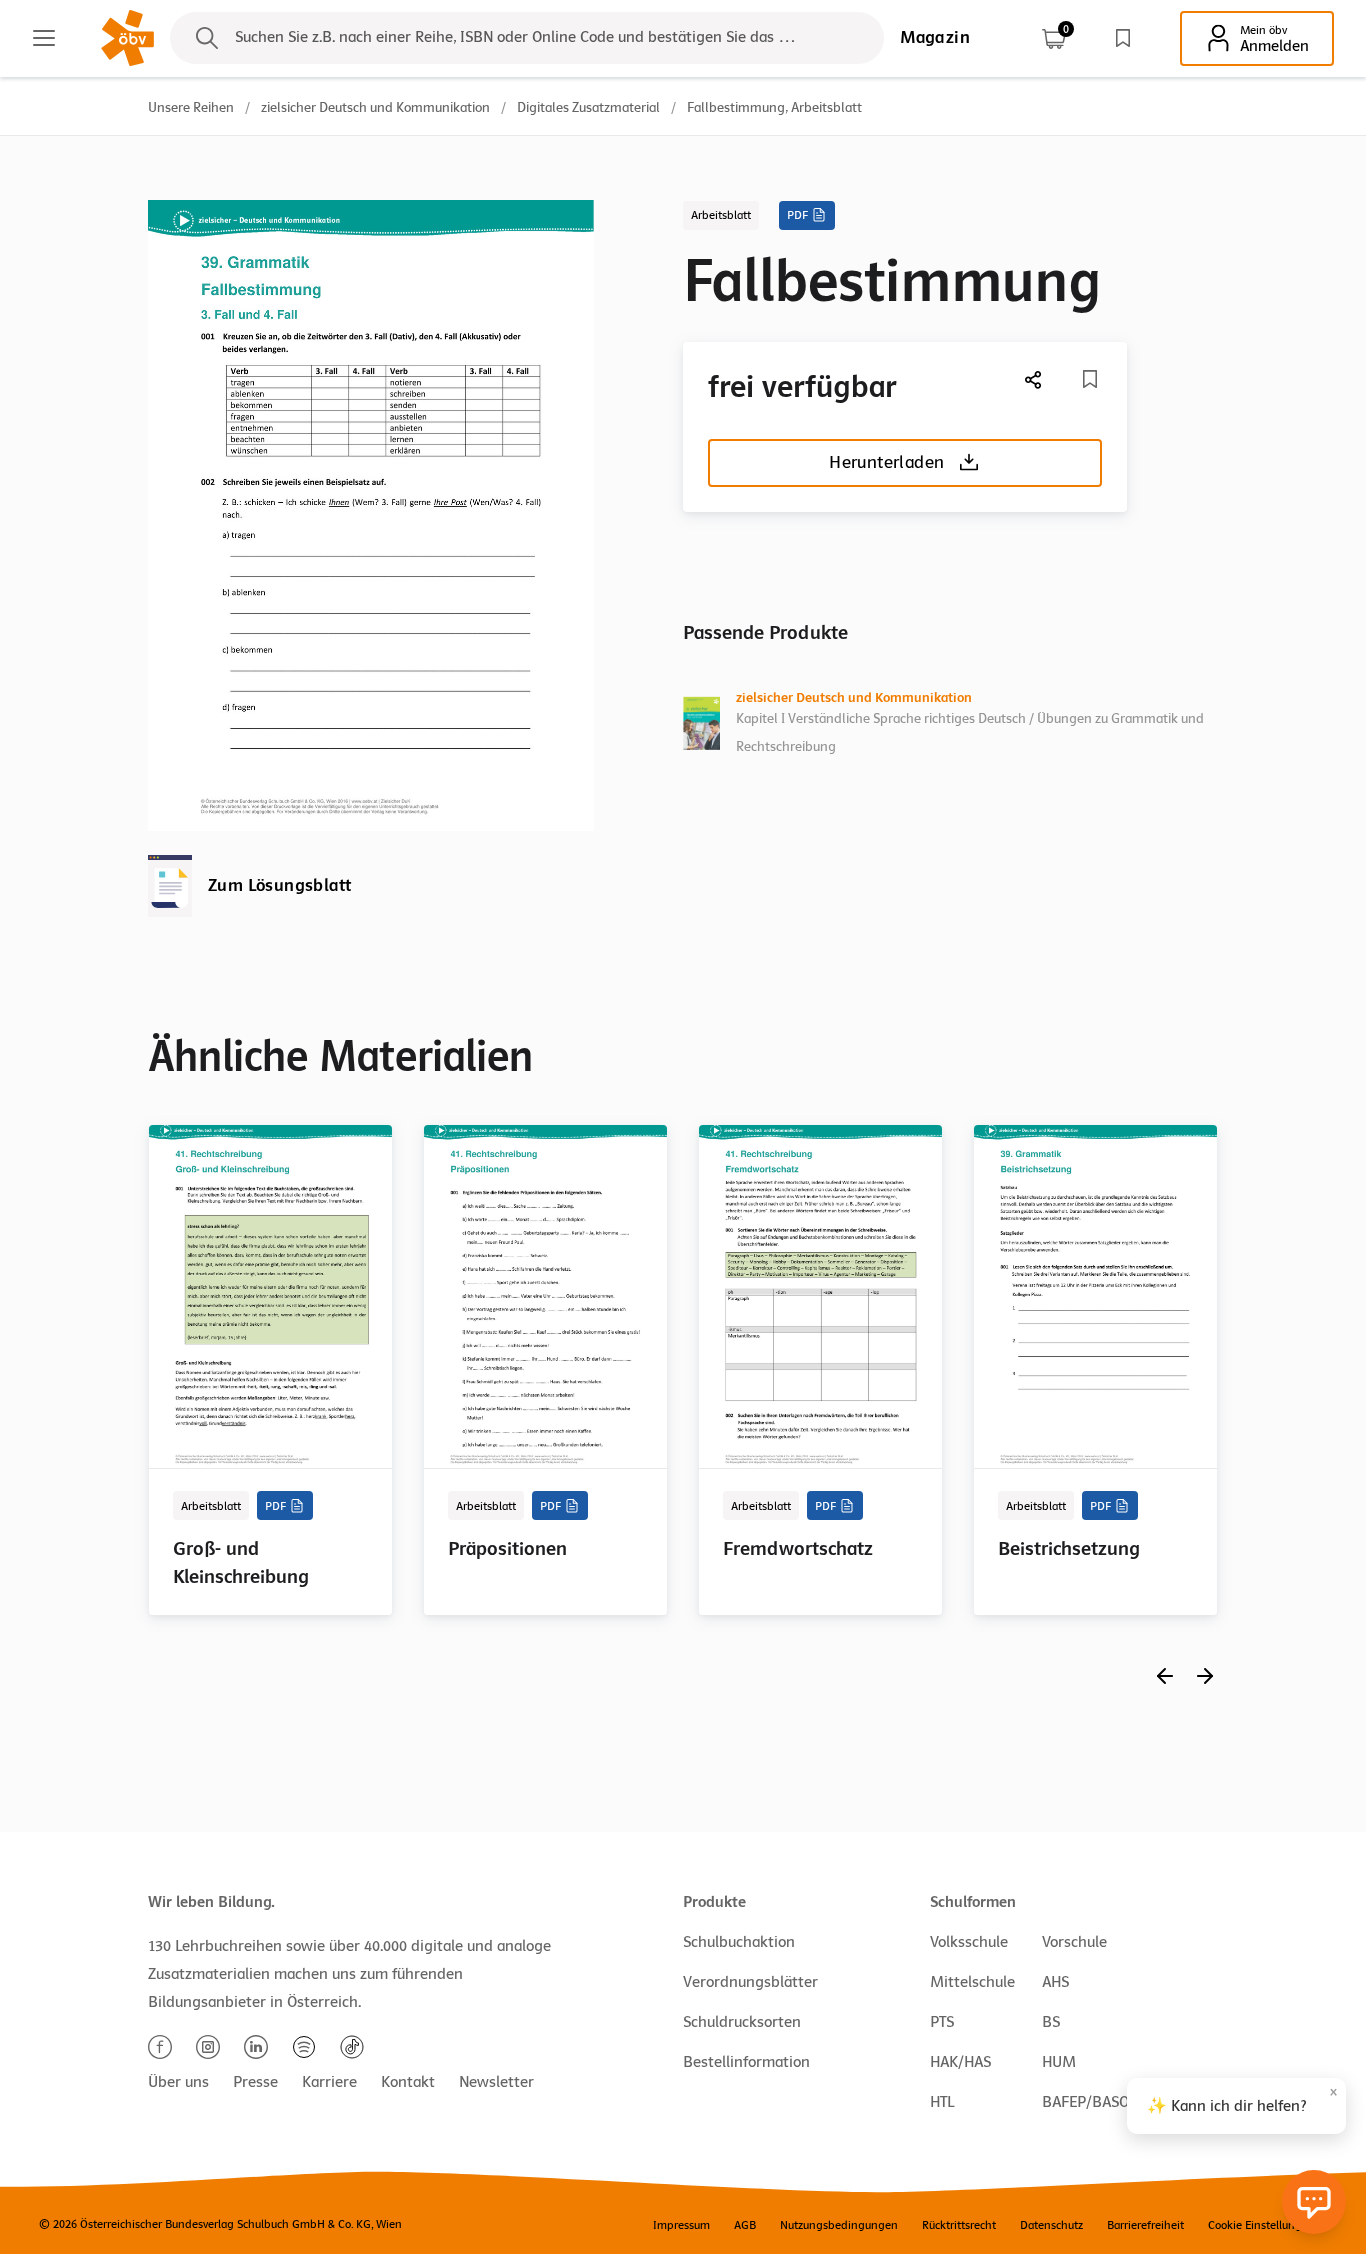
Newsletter (496, 2082)
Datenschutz (1051, 2225)
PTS (942, 2022)
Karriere (329, 2082)
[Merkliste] (1123, 38)
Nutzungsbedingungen (839, 2225)
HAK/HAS (960, 2062)
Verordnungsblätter (750, 1982)
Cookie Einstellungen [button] (1261, 2225)
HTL (942, 2102)
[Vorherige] (1165, 1675)
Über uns (178, 2082)
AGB (745, 2225)
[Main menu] (44, 38)
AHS (1055, 1982)
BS (1051, 2022)
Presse (255, 2082)
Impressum (681, 2225)
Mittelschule (972, 1982)
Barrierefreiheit (1145, 2225)
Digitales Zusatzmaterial (588, 107)
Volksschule (969, 1942)
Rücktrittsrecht (959, 2225)
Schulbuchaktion (739, 1942)
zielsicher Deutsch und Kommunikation (375, 107)
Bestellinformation (746, 2062)
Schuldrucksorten (742, 2022)
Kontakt (408, 2082)
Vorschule (1074, 1942)
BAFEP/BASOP (1090, 2102)
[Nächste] (1034, 379)
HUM (1059, 2062)
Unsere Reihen (191, 107)
